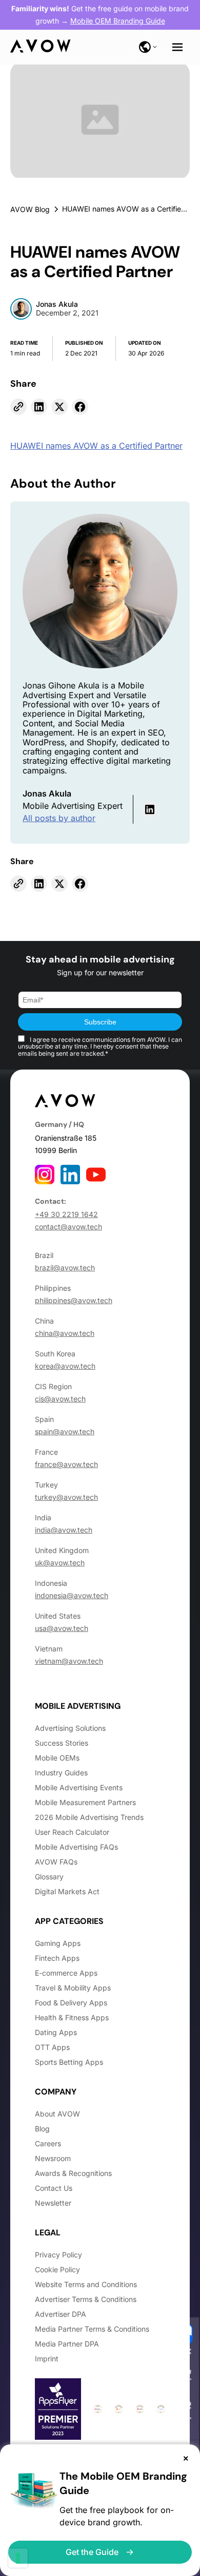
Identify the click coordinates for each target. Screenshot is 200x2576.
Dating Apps (56, 2032)
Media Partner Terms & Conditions (92, 2329)
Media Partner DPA (67, 2344)
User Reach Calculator (72, 1832)
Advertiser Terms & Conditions (86, 2299)
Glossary (49, 1877)
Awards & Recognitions (73, 2173)
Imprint (47, 2359)
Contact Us (54, 2188)
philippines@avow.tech (74, 1300)
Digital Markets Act (67, 1891)
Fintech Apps (57, 1958)
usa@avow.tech (62, 1628)
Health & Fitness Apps (72, 2017)
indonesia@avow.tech (72, 1595)
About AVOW (57, 2114)
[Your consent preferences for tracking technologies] (18, 2558)
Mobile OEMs (57, 1758)
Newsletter (53, 2203)
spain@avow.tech (65, 1431)
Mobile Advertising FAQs (76, 1847)
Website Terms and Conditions (86, 2284)
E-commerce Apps (66, 1973)
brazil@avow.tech (65, 1268)
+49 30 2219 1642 (66, 1214)
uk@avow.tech (60, 1563)
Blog (42, 2129)
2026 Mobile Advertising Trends (89, 1817)
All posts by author (59, 818)
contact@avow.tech (68, 1227)
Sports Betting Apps (69, 2062)
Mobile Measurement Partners (85, 1802)
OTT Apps (52, 2047)
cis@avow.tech (60, 1399)
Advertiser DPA (61, 2314)
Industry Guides (61, 1773)
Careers (48, 2143)
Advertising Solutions (70, 1728)
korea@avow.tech (65, 1366)
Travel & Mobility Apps (73, 1988)
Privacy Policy (58, 2255)
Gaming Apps (58, 1943)
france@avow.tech (66, 1464)
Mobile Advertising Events (79, 1787)
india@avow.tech (64, 1530)
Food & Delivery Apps (71, 2003)
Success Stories (62, 1743)
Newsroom (53, 2158)
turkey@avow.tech (66, 1497)
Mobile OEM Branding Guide (118, 21)
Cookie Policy (57, 2269)
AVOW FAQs (56, 1862)
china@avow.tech (65, 1333)
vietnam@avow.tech (69, 1661)
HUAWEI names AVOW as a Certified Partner (96, 446)
